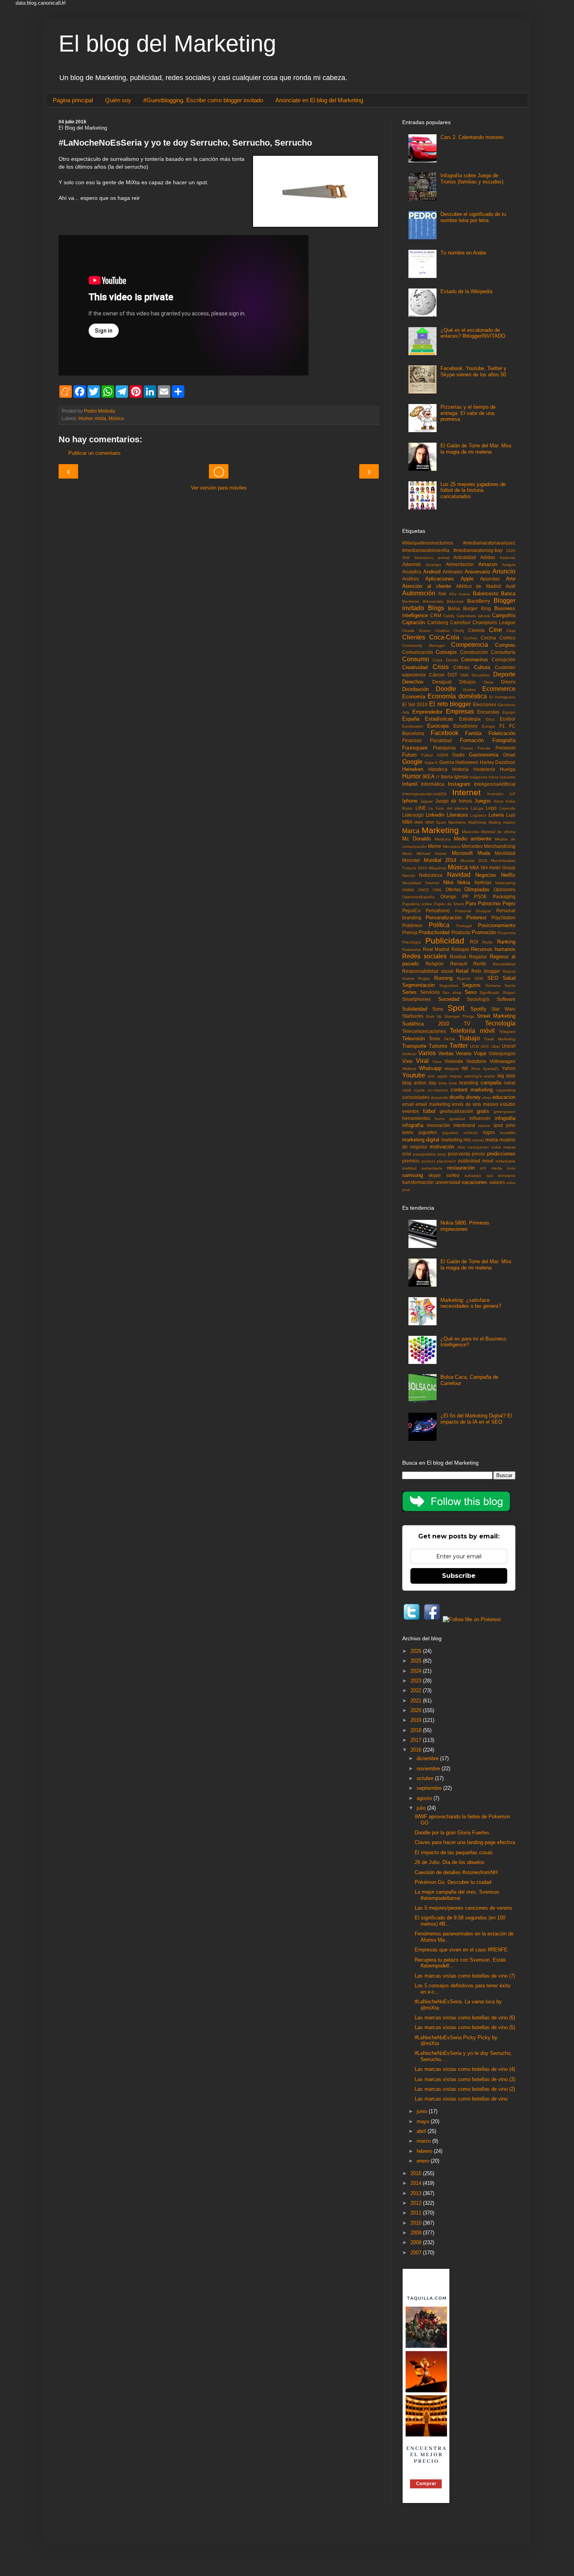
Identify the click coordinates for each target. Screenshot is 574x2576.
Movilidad (505, 853)
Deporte (504, 674)
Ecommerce (499, 689)
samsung (413, 1175)
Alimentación (460, 564)
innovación (439, 1125)
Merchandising (500, 846)
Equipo (509, 712)
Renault (459, 964)
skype (435, 1175)
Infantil (410, 784)
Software (506, 999)
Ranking (506, 942)
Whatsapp (430, 1068)
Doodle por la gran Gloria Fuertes (452, 1833)
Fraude (484, 748)
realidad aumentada (422, 1168)
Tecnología (500, 1023)
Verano (463, 1053)
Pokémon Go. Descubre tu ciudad (453, 1882)
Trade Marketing (500, 1039)
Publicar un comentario (94, 453)
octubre (426, 1778)
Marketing (440, 830)
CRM (436, 615)
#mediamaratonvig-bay (478, 550)
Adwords (412, 564)
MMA (419, 822)
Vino (407, 1061)
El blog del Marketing (167, 44)
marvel (478, 1140)
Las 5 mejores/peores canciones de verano (463, 1908)
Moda (484, 853)
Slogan (509, 992)
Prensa (410, 932)
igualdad (457, 1119)
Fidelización (502, 733)
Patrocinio (489, 903)
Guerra (447, 762)
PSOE (480, 896)
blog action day (419, 1083)
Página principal (73, 100)
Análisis (411, 579)
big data (506, 1076)
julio (422, 1808)
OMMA (408, 890)
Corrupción (504, 660)
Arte (511, 579)
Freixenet (505, 748)
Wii (465, 1068)
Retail (462, 971)
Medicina (443, 839)
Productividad (434, 932)
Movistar (411, 860)
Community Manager (423, 645)
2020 (511, 551)
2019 (417, 1720)
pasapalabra (424, 1154)
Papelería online (417, 904)
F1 (502, 726)
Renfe (480, 964)
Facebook (445, 733)
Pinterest (476, 918)
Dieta (488, 682)
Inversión (496, 794)
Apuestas (490, 579)
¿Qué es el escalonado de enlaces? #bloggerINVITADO (473, 333)
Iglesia (461, 777)
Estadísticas (439, 719)
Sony (438, 1009)
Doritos (469, 690)
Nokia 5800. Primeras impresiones (465, 1226)
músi (461, 1147)
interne (484, 1126)
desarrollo (439, 1098)
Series (409, 992)
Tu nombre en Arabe (463, 253)
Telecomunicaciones (424, 1031)
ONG (437, 890)
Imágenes (478, 777)
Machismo (457, 822)
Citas (511, 631)
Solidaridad (415, 1009)
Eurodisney (465, 726)
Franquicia (444, 748)
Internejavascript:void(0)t (424, 794)
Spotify (479, 1009)
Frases (467, 748)
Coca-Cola (444, 637)
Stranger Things (459, 1016)
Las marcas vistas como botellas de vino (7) (465, 1976)
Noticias (483, 882)
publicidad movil (476, 1161)
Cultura (482, 667)
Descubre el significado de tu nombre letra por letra (473, 217)
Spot (456, 1008)
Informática (433, 784)
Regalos (478, 957)
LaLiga (477, 808)
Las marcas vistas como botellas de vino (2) (465, 2089)
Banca (508, 594)
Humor (86, 418)
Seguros (471, 985)
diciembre (428, 1758)
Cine (496, 630)
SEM (479, 978)
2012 (417, 2203)
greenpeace (504, 1112)
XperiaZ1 (491, 1069)
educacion (504, 1097)
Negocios (486, 875)
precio (478, 1154)
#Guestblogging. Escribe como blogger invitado (203, 100)
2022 (417, 1690)
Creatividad (415, 667)
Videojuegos (502, 1053)
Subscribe (459, 1576)
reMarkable (505, 1161)
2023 (417, 1681)
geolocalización (456, 1111)
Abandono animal (432, 558)
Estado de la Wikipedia (466, 291)
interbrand (464, 1125)
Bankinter (411, 601)
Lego (491, 808)
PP (465, 896)
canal (510, 1083)
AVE (406, 558)
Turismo (438, 1046)
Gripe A (431, 763)
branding (469, 1083)
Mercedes (472, 846)
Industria (508, 777)
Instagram (459, 784)
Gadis (458, 755)
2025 (417, 1661)
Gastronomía (484, 755)
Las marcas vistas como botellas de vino (461, 2099)
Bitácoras (455, 601)
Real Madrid (436, 949)
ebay (487, 1098)
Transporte (414, 1046)
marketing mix (456, 1140)
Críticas (461, 667)
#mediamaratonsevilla (426, 550)
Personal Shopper (473, 911)
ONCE (423, 890)
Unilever (409, 1054)
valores (497, 1182)
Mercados (452, 847)
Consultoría (503, 652)
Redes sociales (424, 956)
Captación (414, 622)
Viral (422, 1061)
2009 (417, 2233)
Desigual (442, 682)
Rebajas (460, 949)
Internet (466, 792)
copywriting (505, 1090)
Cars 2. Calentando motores (472, 137)
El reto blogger (450, 704)
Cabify (449, 616)
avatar (489, 1076)
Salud (509, 978)
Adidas (488, 557)
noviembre (429, 1769)
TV (467, 1024)
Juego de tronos (454, 801)
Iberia (447, 777)
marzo (424, 2141)
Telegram (507, 1032)
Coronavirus (475, 660)
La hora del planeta (448, 808)
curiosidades (416, 1097)
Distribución (415, 689)
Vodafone (476, 1061)
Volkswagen (503, 1061)
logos (489, 1132)
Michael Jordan (432, 854)
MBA (407, 822)
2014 (417, 2183)
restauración (461, 1168)
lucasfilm (508, 1133)
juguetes (428, 1132)
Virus (437, 1062)
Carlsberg (438, 622)
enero (424, 2161)
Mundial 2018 (474, 861)
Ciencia (476, 630)
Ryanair (464, 978)
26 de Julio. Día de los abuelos (450, 1862)
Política (439, 925)
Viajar (480, 1053)
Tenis (434, 1039)
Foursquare (415, 748)
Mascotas (471, 832)
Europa (488, 726)
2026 (417, 1651)
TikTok (449, 1039)
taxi (490, 1176)
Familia (473, 733)
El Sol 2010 (415, 704)
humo (440, 1119)
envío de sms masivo (475, 1104)
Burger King (477, 608)
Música (116, 418)
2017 (417, 1740)
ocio (407, 1154)
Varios (427, 1053)
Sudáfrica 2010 (426, 1024)
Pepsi (509, 903)
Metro (407, 854)
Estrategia (470, 719)
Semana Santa (501, 985)
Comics (507, 638)
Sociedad (449, 999)
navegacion (478, 1147)
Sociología (478, 999)
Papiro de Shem (449, 904)
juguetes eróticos (460, 1133)
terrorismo (507, 1176)
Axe (442, 594)
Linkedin (435, 815)
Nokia (464, 882)
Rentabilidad (504, 964)
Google (412, 762)
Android (432, 572)
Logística (478, 815)
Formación (472, 740)
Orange (448, 896)
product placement (439, 1161)
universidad (448, 1182)
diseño (457, 1097)
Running (443, 978)
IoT (512, 794)
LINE (421, 808)
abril (422, 2131)
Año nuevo (460, 594)
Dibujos (467, 682)
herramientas (416, 1118)
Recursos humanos (493, 949)
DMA (465, 675)
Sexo (471, 992)
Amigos (509, 565)
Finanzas (412, 740)
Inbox (494, 777)
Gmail (509, 755)
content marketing (471, 1090)
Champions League (494, 622)
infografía (413, 1125)
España (411, 719)
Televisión (414, 1039)
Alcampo (433, 565)
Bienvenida (433, 601)
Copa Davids (445, 660)
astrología (473, 1076)
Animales (453, 572)
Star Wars (503, 1009)
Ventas (446, 1053)
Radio (488, 942)
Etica (490, 719)
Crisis (441, 667)
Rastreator (412, 950)
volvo (511, 1183)
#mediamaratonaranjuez (489, 543)
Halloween (467, 762)
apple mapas (449, 1076)
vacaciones (474, 1182)
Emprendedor (427, 712)
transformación (418, 1182)
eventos (411, 1111)
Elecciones (485, 704)
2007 (417, 2253)
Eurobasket (413, 726)
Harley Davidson (498, 762)
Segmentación (418, 985)
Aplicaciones (440, 579)
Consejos (446, 652)
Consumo (416, 659)
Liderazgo (413, 815)
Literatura (457, 815)
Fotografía (504, 740)
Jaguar (426, 801)
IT (438, 777)
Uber (496, 1046)
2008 (417, 2242)
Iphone (410, 801)
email (408, 1104)
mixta (101, 418)
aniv (431, 1076)
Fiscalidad (441, 740)
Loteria (496, 815)
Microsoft (462, 853)
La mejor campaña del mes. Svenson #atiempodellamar (457, 1895)
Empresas (460, 711)
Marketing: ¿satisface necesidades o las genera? (471, 1303)
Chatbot (442, 631)
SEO (493, 978)
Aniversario (477, 572)
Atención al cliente (427, 586)
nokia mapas (503, 1147)
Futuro (409, 755)
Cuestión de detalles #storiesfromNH (456, 1872)
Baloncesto (486, 594)
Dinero (508, 682)
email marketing (433, 1104)
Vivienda (454, 1061)
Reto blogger (486, 971)
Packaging (504, 896)
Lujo (511, 815)
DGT (452, 675)
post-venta (459, 1154)
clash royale (414, 1090)
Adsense (507, 558)
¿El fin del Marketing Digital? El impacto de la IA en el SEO (476, 1419)
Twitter (459, 1046)
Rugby (424, 978)
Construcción (474, 652)
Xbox (476, 1069)
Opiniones (504, 889)
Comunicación (418, 652)
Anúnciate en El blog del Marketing (319, 100)
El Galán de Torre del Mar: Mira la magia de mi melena (476, 449)
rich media (491, 1168)
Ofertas (453, 889)
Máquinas (438, 868)
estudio (508, 1104)
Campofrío (504, 615)
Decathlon (481, 675)
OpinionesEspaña (418, 897)
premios (411, 1161)
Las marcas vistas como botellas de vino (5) (465, 2027)
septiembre (430, 1788)
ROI (474, 942)
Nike (448, 882)
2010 (417, 2223)
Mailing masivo (502, 822)
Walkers (409, 1069)
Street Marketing (496, 1016)
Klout (499, 801)
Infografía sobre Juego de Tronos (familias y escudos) (472, 179)
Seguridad (449, 985)
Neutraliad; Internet (421, 883)
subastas (473, 1176)
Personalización (444, 918)
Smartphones (416, 999)
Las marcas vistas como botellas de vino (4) (465, 2069)
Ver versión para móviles (219, 488)
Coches (470, 638)
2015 (417, 2173)
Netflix (508, 875)
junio (423, 2111)
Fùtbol (427, 755)
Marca (411, 831)
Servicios (430, 992)
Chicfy (459, 631)
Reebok (458, 957)
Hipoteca (438, 769)
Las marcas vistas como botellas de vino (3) (465, 2079)
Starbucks (413, 1016)
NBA (474, 868)
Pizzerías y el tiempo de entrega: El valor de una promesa (468, 413)
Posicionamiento (497, 925)
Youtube (414, 1075)
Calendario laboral (473, 616)
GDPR (443, 755)
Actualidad (465, 557)
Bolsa (454, 608)
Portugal (464, 926)
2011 (417, 2213)
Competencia (470, 645)
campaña (491, 1083)
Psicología (412, 942)
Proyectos (506, 933)
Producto (461, 932)
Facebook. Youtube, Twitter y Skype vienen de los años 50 (473, 371)
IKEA (429, 777)
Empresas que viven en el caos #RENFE (461, 1950)
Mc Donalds (417, 839)
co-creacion (438, 1090)
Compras (505, 645)
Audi (511, 586)
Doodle (446, 689)
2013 (417, 2193)
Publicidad (445, 941)
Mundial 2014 (440, 860)
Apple (467, 579)
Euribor (508, 719)
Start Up (434, 1016)
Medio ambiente (473, 839)
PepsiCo (411, 911)
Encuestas (488, 712)
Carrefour (460, 622)
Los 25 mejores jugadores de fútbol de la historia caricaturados (473, 490)
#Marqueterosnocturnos (428, 543)
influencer (480, 1118)
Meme (435, 846)
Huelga (508, 769)
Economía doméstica (457, 696)
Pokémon (412, 925)
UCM (474, 1046)
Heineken (413, 769)
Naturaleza (431, 875)
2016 (417, 1750)
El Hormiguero (502, 697)
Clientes (414, 637)
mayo (424, 2121)
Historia (460, 769)
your (406, 1190)
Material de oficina (498, 832)
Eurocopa (438, 726)
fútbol (429, 1111)
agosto (425, 1798)
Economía (414, 697)
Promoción (484, 932)
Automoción (419, 593)
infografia (505, 1118)
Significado (489, 992)
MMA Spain (436, 822)
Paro (471, 903)
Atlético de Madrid (479, 586)
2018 (417, 1730)
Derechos (413, 682)
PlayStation (503, 918)
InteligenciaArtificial (495, 784)
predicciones (501, 1154)
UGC (485, 1046)
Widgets (452, 1069)
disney (473, 1097)
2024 (417, 1671)
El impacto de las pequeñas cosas (454, 1852)
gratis (483, 1111)
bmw (443, 1083)
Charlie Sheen (416, 631)
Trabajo (469, 1038)
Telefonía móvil (472, 1031)
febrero (425, 2151)
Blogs (436, 608)
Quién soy (118, 100)
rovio (511, 1168)
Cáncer (437, 675)
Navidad (459, 875)
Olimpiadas (477, 889)
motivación (442, 1147)
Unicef (509, 1046)
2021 (417, 1701)
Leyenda (507, 808)
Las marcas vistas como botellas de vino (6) (465, 2018)
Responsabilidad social (428, 971)
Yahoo (509, 1068)
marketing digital (421, 1140)
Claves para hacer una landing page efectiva (465, 1842)
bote (453, 1083)
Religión (435, 964)
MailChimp (477, 822)
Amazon (488, 564)
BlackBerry (479, 601)
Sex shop (452, 992)
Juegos (483, 801)
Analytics (412, 572)
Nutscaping (505, 883)
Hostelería (484, 769)
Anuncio (504, 571)
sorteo (453, 1175)
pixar (442, 1154)
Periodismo (438, 911)
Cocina (488, 638)
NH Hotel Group (498, 868)
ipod (498, 1125)
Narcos (408, 875)
